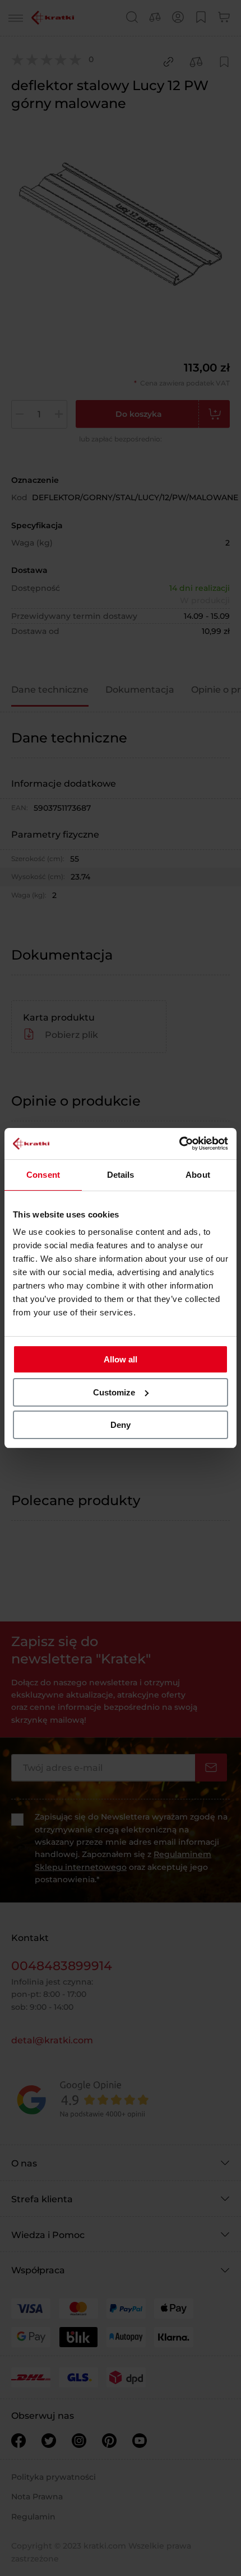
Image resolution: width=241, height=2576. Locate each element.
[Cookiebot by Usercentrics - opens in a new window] (179, 1144)
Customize (114, 1392)
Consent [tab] (43, 1175)
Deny (121, 1425)
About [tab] (198, 1175)
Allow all (121, 1359)
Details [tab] (121, 1175)
